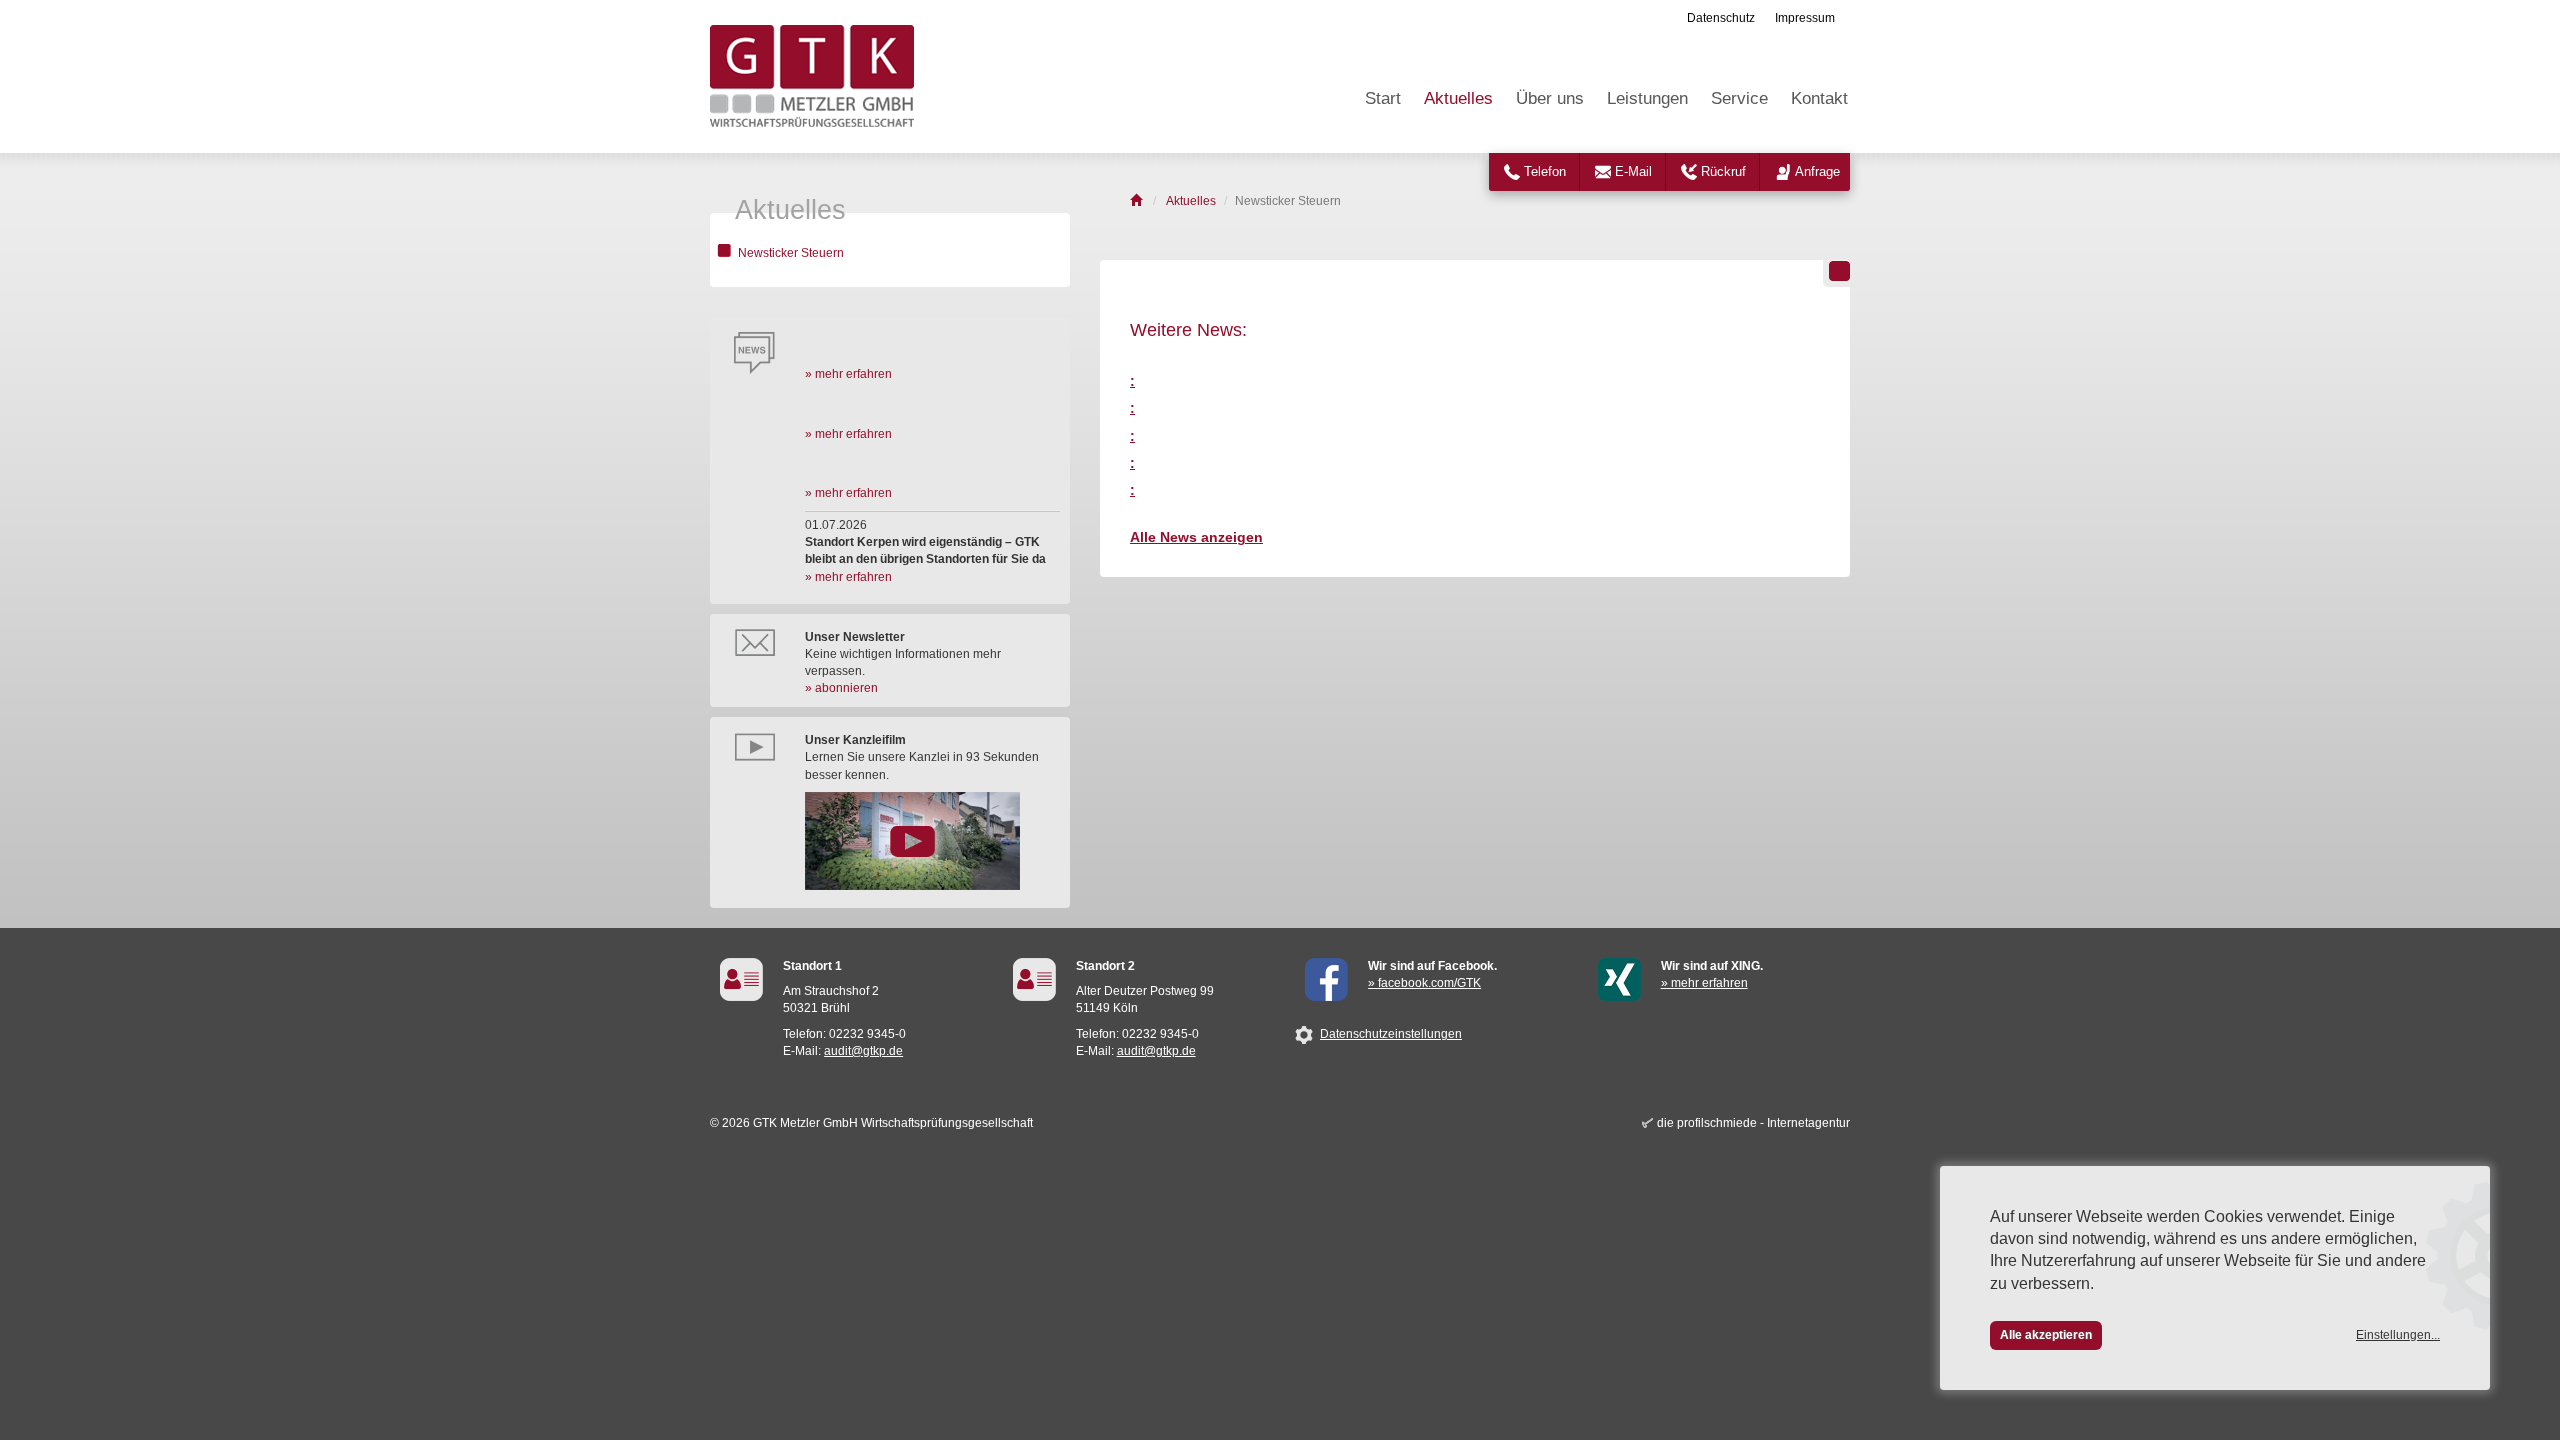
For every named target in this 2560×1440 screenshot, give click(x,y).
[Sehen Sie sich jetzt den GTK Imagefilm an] (932, 841)
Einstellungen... (2398, 1335)
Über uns (1550, 98)
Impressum (1805, 18)
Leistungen (1647, 98)
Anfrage (1817, 171)
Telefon (1545, 171)
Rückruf (1723, 171)
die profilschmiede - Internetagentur (1753, 1123)
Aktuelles (1458, 98)
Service (1739, 98)
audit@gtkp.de (863, 1051)
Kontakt (1819, 98)
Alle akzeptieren (2046, 1335)
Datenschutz (1721, 18)
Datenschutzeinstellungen (1391, 1034)
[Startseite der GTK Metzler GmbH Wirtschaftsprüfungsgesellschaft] (1137, 201)
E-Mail (1633, 171)
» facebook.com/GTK (1424, 983)
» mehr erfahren (848, 374)
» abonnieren (841, 688)
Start (1383, 98)
